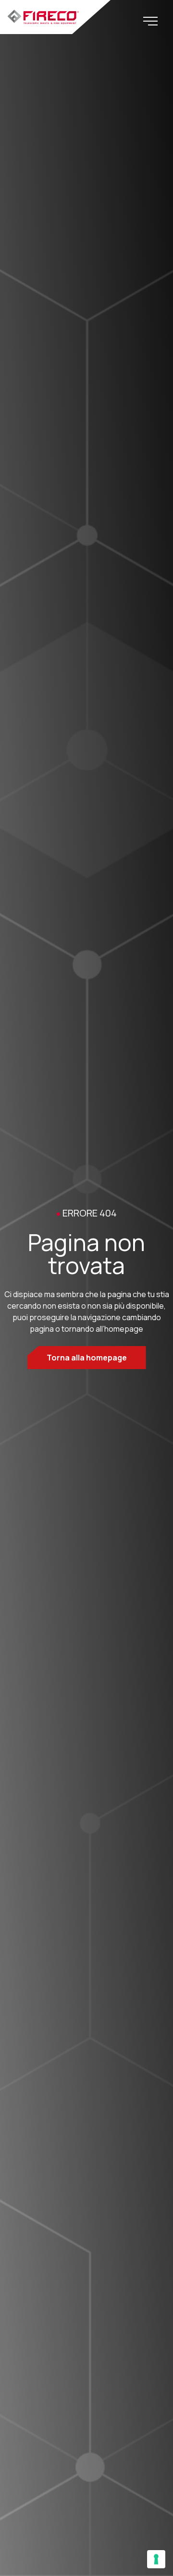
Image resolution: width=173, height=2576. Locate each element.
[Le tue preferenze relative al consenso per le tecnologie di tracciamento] (156, 2559)
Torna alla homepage (87, 1358)
